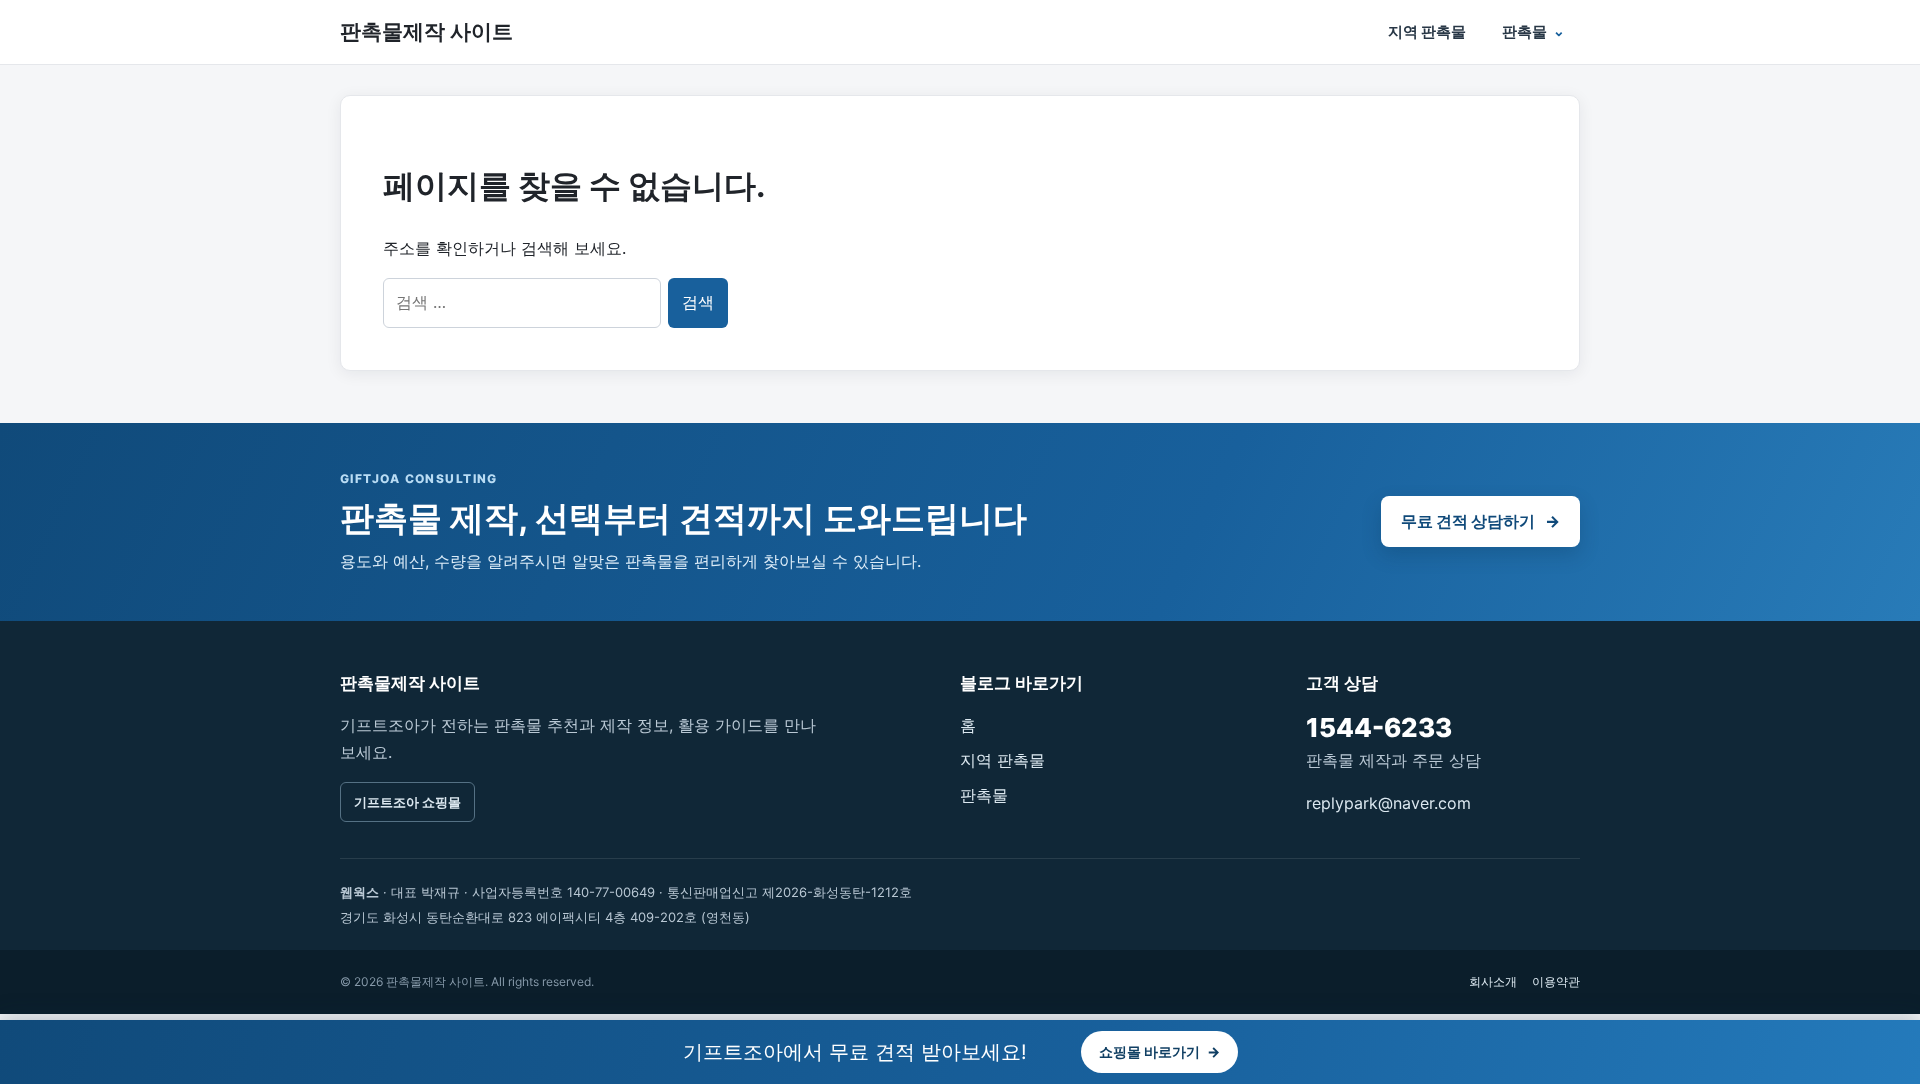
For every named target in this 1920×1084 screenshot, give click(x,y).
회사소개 (1493, 981)
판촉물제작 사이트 (426, 31)
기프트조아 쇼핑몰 (407, 802)
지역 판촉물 (1427, 31)
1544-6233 (1379, 727)
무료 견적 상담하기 (1480, 521)
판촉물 (1524, 31)
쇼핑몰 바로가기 (1159, 1051)
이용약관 (1556, 981)
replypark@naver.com (1388, 803)
